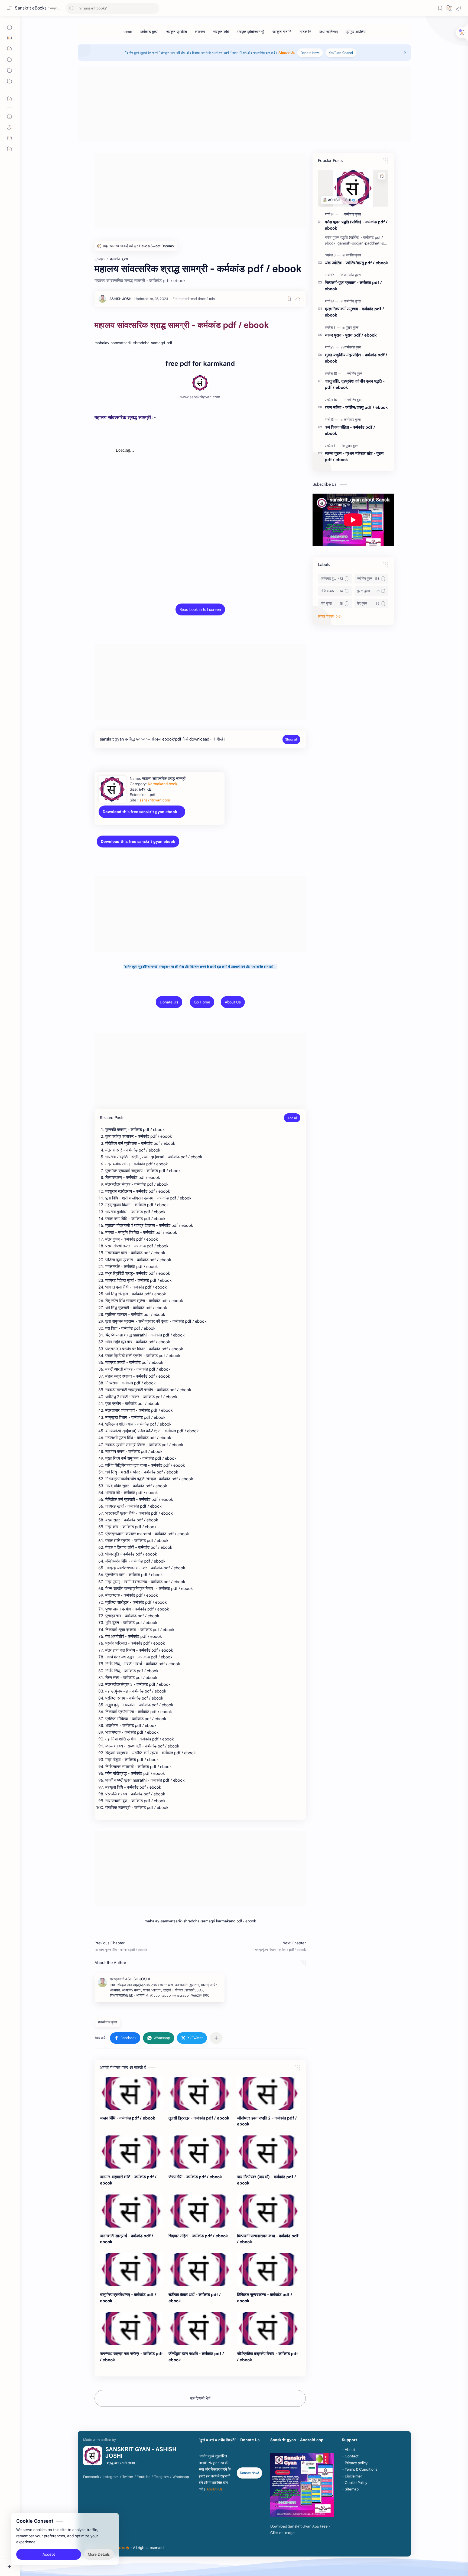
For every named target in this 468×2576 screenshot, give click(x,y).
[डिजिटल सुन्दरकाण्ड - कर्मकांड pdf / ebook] (269, 2270)
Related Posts (112, 1118)
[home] (127, 32)
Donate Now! (310, 53)
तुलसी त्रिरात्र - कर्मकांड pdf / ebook (199, 2118)
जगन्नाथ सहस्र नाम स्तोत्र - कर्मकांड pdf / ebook (131, 2357)
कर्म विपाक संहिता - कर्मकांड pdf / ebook (350, 430)
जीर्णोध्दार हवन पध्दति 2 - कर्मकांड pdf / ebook (267, 2121)
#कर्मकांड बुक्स (107, 2022)
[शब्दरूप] (200, 32)
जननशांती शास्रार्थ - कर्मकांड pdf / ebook (127, 2239)
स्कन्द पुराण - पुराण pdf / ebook (351, 335)
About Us (233, 1002)
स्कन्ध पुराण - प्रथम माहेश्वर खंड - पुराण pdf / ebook (354, 456)
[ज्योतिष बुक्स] (353, 255)
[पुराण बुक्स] (352, 327)
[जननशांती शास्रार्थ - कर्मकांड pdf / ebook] (131, 2211)
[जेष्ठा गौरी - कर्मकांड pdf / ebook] (200, 2152)
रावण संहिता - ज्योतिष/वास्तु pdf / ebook (356, 407)
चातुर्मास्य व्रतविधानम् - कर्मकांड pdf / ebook (128, 2298)
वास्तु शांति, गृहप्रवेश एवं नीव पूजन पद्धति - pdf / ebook (355, 384)
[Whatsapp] (181, 2477)
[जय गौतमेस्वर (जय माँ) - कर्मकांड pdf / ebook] (269, 2152)
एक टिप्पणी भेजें (200, 2398)
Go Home (202, 1002)
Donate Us (169, 1002)
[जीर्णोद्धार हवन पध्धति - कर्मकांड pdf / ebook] (200, 2329)
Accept (49, 2554)
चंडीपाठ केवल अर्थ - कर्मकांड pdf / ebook (195, 2298)
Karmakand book (162, 784)
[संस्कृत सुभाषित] (177, 32)
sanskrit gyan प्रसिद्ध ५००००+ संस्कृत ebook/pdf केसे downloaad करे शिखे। (163, 739)
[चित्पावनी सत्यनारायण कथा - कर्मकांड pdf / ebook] (269, 2211)
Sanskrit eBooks (31, 8)
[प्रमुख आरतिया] (356, 32)
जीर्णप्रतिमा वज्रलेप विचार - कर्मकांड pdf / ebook (267, 2357)
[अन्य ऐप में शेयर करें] (216, 2038)
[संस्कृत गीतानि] (282, 32)
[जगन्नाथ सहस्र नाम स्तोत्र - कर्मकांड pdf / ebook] (131, 2329)
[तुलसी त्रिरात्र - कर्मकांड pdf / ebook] (200, 2093)
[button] (459, 8)
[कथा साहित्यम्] (329, 32)
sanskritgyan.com (155, 800)
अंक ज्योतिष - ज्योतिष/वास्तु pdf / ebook (356, 263)
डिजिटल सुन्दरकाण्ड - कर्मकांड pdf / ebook (265, 2298)
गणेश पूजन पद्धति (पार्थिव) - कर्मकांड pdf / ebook (356, 225)
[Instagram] (111, 2477)
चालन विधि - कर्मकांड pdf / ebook (128, 2118)
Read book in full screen (200, 609)
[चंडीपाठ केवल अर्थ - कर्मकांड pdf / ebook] (200, 2270)
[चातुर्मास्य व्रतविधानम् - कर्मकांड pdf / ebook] (131, 2270)
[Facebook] (91, 2477)
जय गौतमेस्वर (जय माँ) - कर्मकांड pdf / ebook (266, 2180)
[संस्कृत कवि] (221, 32)
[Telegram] (161, 2477)
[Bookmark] (440, 8)
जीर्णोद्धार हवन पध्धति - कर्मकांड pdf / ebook (196, 2357)
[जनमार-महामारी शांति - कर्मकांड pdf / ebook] (131, 2152)
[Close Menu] (405, 53)
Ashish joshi (199, 2548)
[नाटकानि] (305, 32)
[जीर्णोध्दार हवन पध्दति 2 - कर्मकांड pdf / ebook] (269, 2093)
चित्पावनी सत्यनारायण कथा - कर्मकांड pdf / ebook (268, 2239)
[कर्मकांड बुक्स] (149, 32)
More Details (99, 2554)
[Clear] (154, 8)
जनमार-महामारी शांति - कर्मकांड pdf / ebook (128, 2180)
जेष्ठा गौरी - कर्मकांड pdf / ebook (195, 2177)
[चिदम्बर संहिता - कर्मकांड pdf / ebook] (200, 2211)
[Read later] (289, 299)
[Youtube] (144, 2477)
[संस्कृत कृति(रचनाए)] (251, 32)
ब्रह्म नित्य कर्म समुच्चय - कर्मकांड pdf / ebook (354, 312)
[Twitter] (128, 2477)
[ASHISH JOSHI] (121, 299)
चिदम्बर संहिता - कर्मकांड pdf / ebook (198, 2236)
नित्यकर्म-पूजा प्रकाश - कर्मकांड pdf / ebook (353, 286)
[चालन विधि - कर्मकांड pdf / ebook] (131, 2093)
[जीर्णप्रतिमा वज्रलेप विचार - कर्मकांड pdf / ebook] (269, 2329)
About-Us (287, 53)
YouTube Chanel (341, 53)
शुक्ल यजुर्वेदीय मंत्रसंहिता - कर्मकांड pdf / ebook (356, 358)
